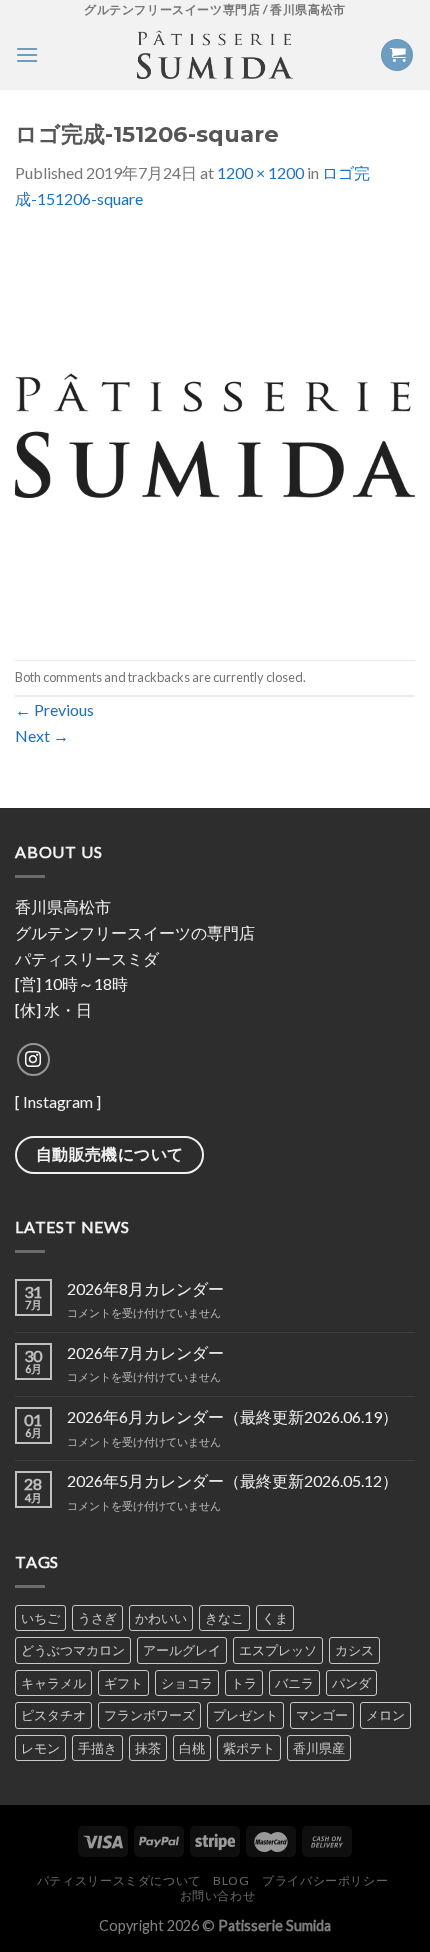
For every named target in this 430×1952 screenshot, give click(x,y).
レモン (40, 1748)
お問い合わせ (218, 1895)
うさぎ (97, 1618)
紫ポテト (249, 1748)
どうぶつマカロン (73, 1650)
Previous (54, 709)
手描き (97, 1748)
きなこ (224, 1618)
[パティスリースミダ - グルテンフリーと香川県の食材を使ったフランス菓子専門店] (215, 55)
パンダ (351, 1683)
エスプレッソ (278, 1650)
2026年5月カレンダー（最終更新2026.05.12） (232, 1480)
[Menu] (27, 54)
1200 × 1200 (260, 172)
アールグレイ (182, 1650)
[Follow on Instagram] (33, 1059)
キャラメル (53, 1683)
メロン (385, 1715)
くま (275, 1618)
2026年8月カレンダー (145, 1288)
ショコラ (187, 1683)
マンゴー (322, 1715)
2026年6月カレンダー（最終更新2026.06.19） (232, 1416)
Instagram (58, 1101)
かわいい (161, 1618)
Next (42, 735)
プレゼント (245, 1715)
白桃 (192, 1748)
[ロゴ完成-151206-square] (215, 433)
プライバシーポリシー (325, 1880)
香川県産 (319, 1748)
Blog (231, 1880)
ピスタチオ (53, 1715)
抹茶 (148, 1748)
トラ (244, 1683)
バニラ (294, 1683)
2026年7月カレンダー (145, 1352)
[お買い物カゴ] (397, 55)
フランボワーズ (149, 1715)
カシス (354, 1650)
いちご (40, 1618)
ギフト (123, 1683)
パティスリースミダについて (119, 1880)
